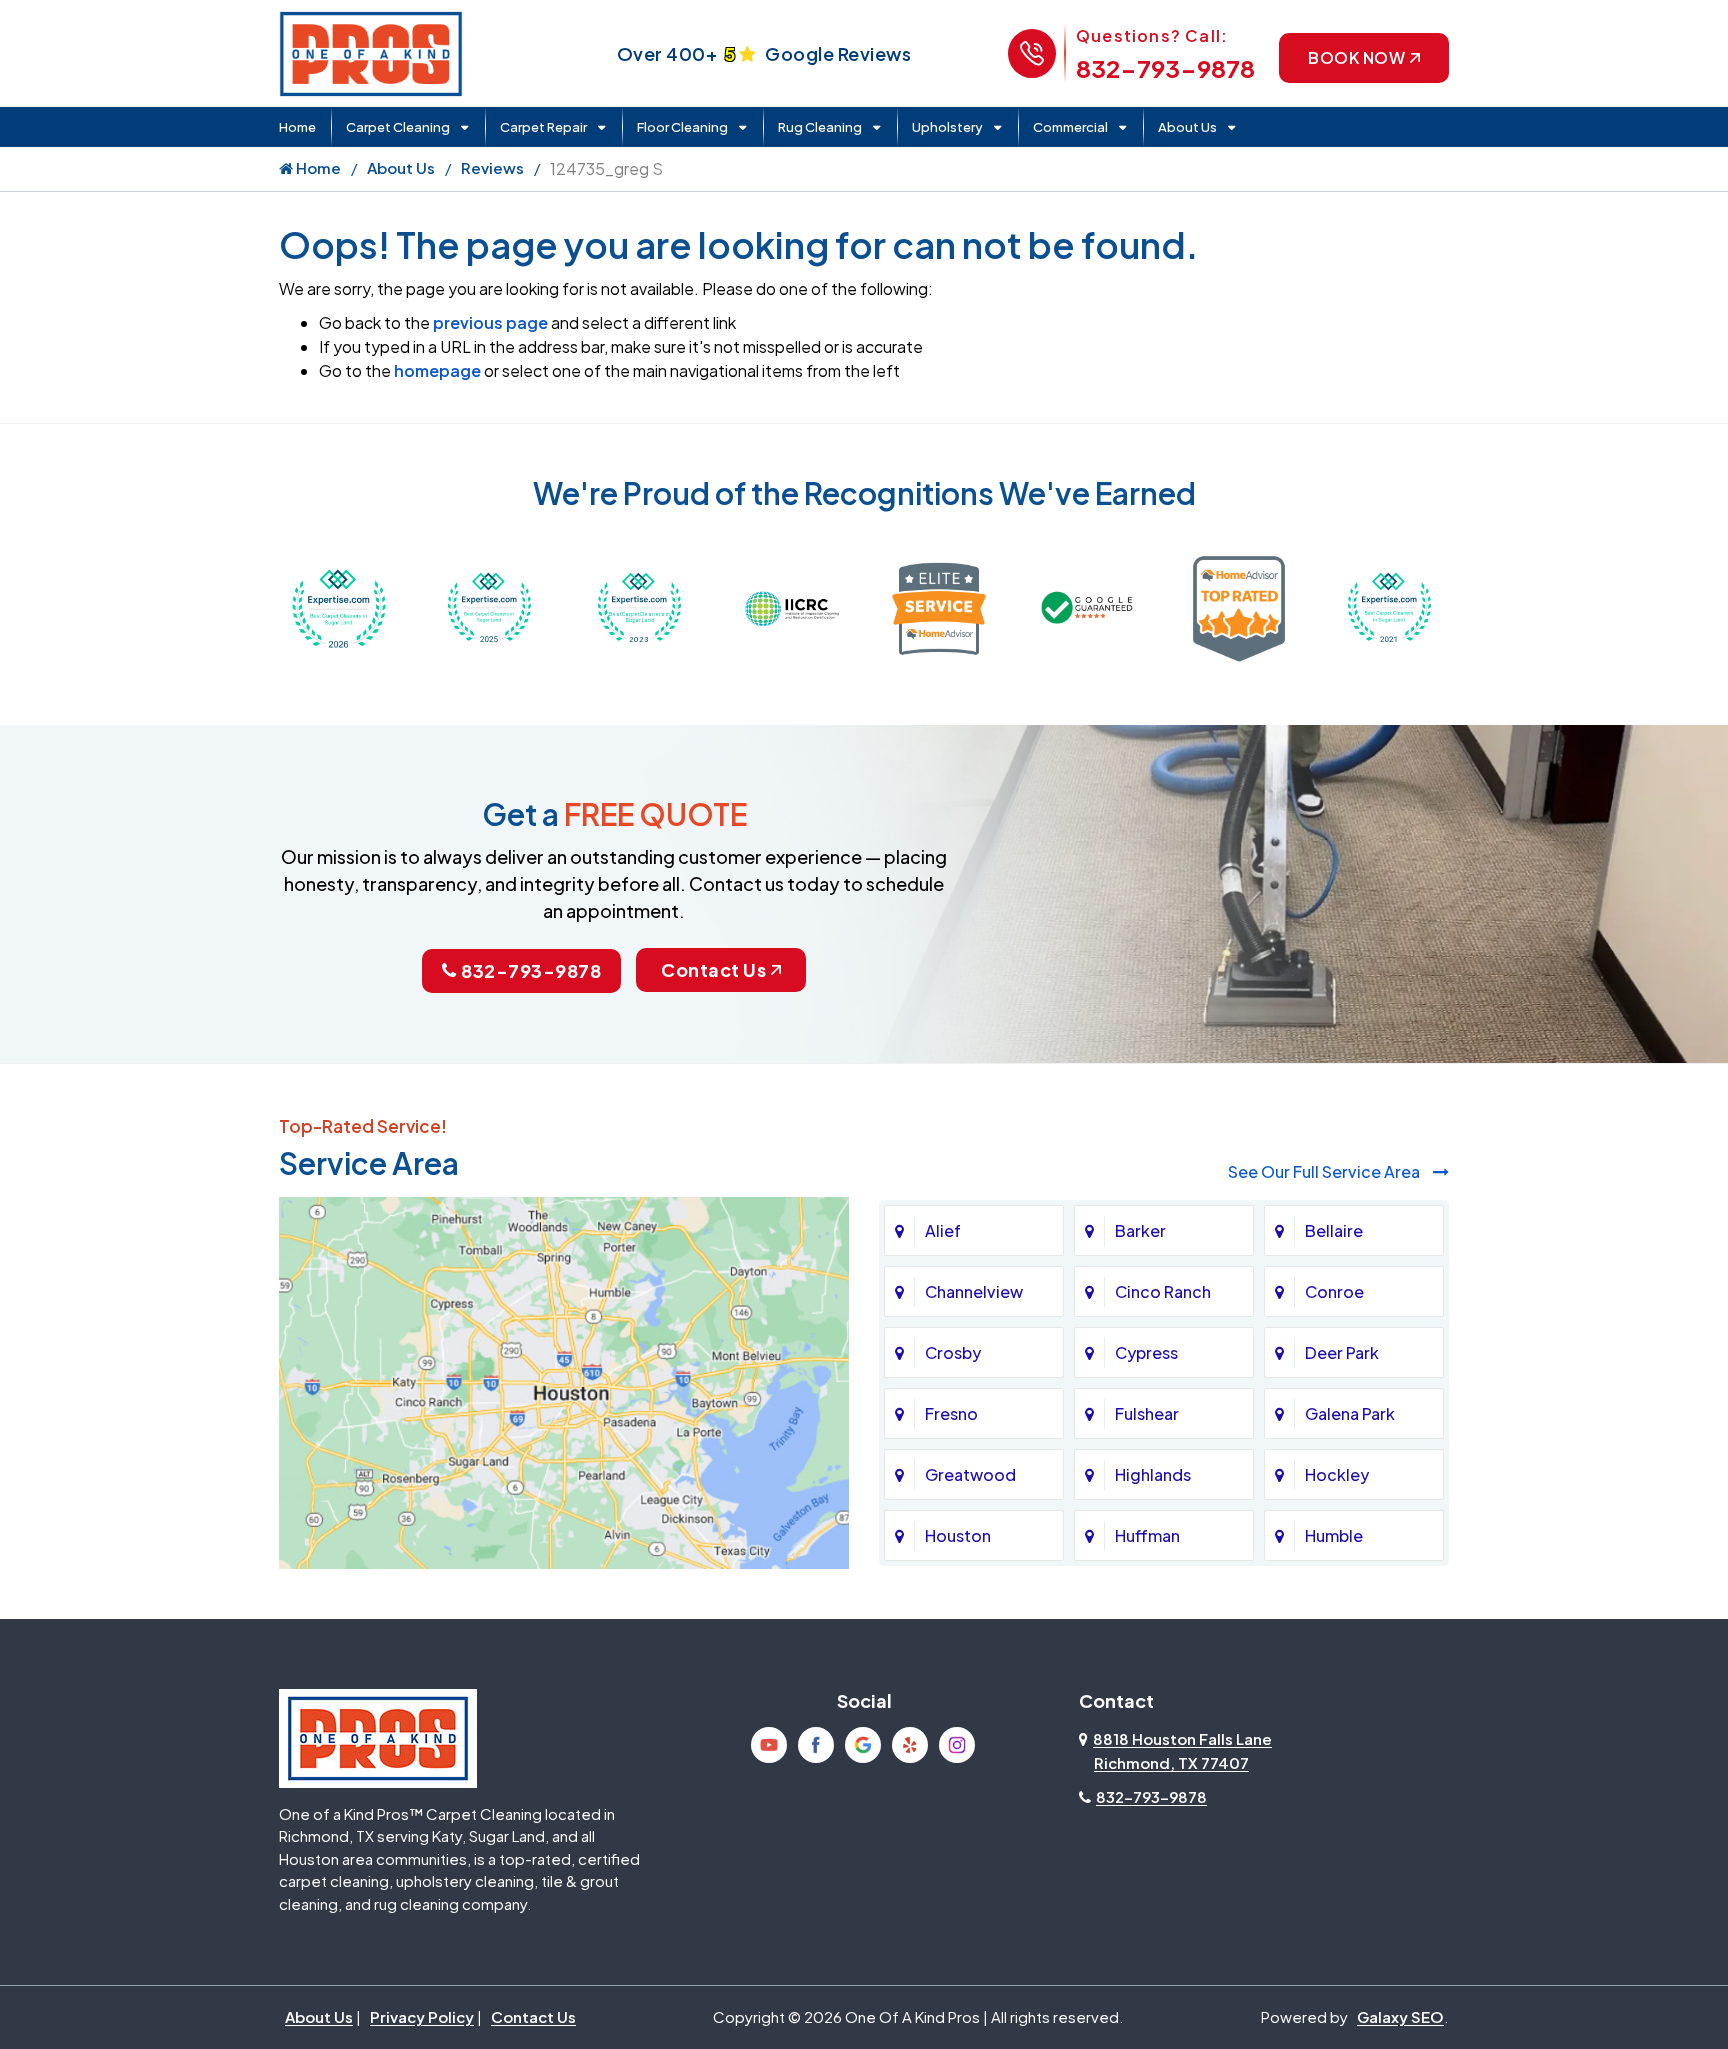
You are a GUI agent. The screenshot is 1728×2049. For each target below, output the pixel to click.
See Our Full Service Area (1325, 1171)
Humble (1334, 1535)
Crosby (953, 1352)
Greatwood (970, 1474)
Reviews (492, 167)
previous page (490, 322)
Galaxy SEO (1400, 2016)
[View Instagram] (957, 1745)
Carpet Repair (543, 127)
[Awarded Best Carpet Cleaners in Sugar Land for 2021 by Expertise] (1389, 606)
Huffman (1147, 1535)
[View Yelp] (910, 1745)
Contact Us (713, 969)
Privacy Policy (422, 2016)
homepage (437, 370)
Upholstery (947, 127)
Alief (943, 1230)
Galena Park (1350, 1413)
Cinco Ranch (1163, 1291)
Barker (1140, 1230)
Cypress (1146, 1352)
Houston (958, 1535)
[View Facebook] (816, 1745)
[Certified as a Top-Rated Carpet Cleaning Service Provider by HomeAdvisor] (1239, 606)
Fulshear (1147, 1413)
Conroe (1334, 1291)
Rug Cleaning (820, 127)
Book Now (1356, 57)
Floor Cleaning (682, 127)
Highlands (1153, 1474)
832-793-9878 (1165, 68)
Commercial (1070, 127)
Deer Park (1342, 1352)
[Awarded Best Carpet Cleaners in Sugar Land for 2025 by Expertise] (489, 606)
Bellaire (1334, 1230)
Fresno (951, 1413)
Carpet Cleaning (398, 127)
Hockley (1337, 1474)
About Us (1187, 127)
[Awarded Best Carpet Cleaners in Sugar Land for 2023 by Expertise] (639, 606)
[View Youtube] (769, 1745)
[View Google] (863, 1745)
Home (297, 127)
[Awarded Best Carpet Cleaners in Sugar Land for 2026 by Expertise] (339, 606)
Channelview (974, 1291)
